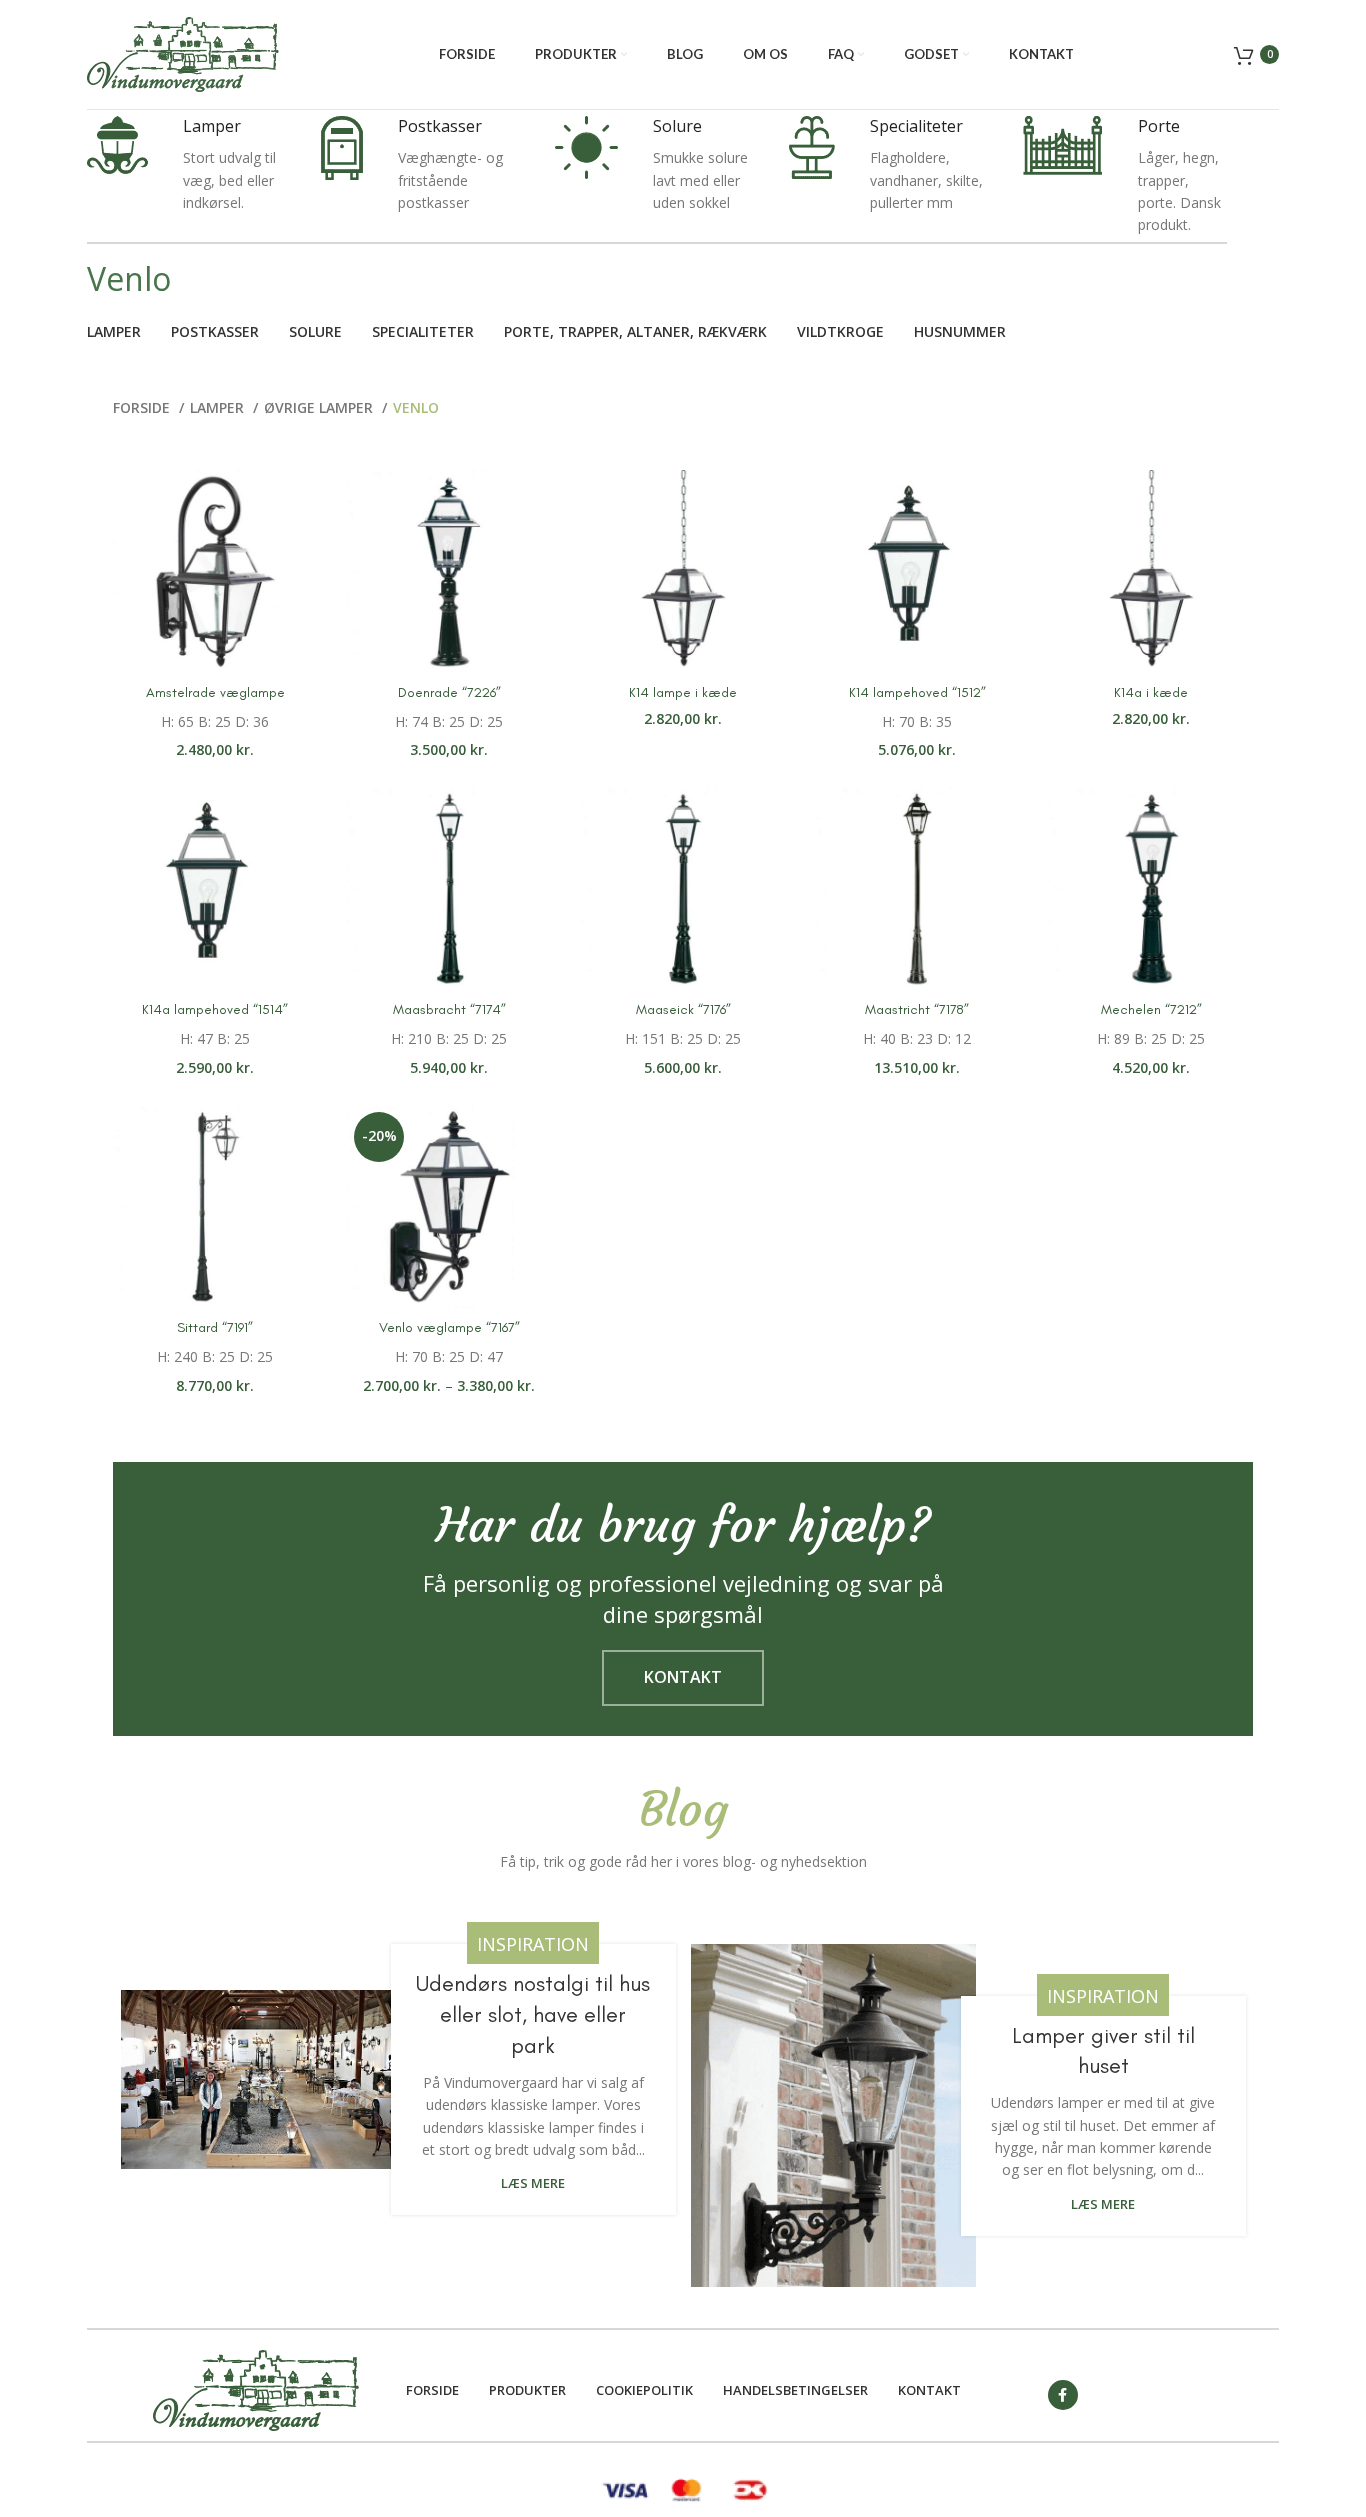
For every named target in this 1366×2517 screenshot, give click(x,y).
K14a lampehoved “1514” (215, 1009)
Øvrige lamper (320, 407)
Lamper (219, 407)
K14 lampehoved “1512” (917, 692)
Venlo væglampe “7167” (449, 1327)
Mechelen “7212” (1151, 1009)
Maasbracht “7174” (449, 1009)
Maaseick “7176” (683, 1009)
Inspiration (533, 1944)
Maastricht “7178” (917, 1009)
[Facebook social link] (1063, 2395)
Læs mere (533, 2183)
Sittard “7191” (215, 1327)
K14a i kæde (1151, 692)
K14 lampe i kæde (683, 692)
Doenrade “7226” (449, 692)
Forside (143, 407)
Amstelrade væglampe (215, 692)
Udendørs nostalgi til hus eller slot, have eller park (533, 2014)
